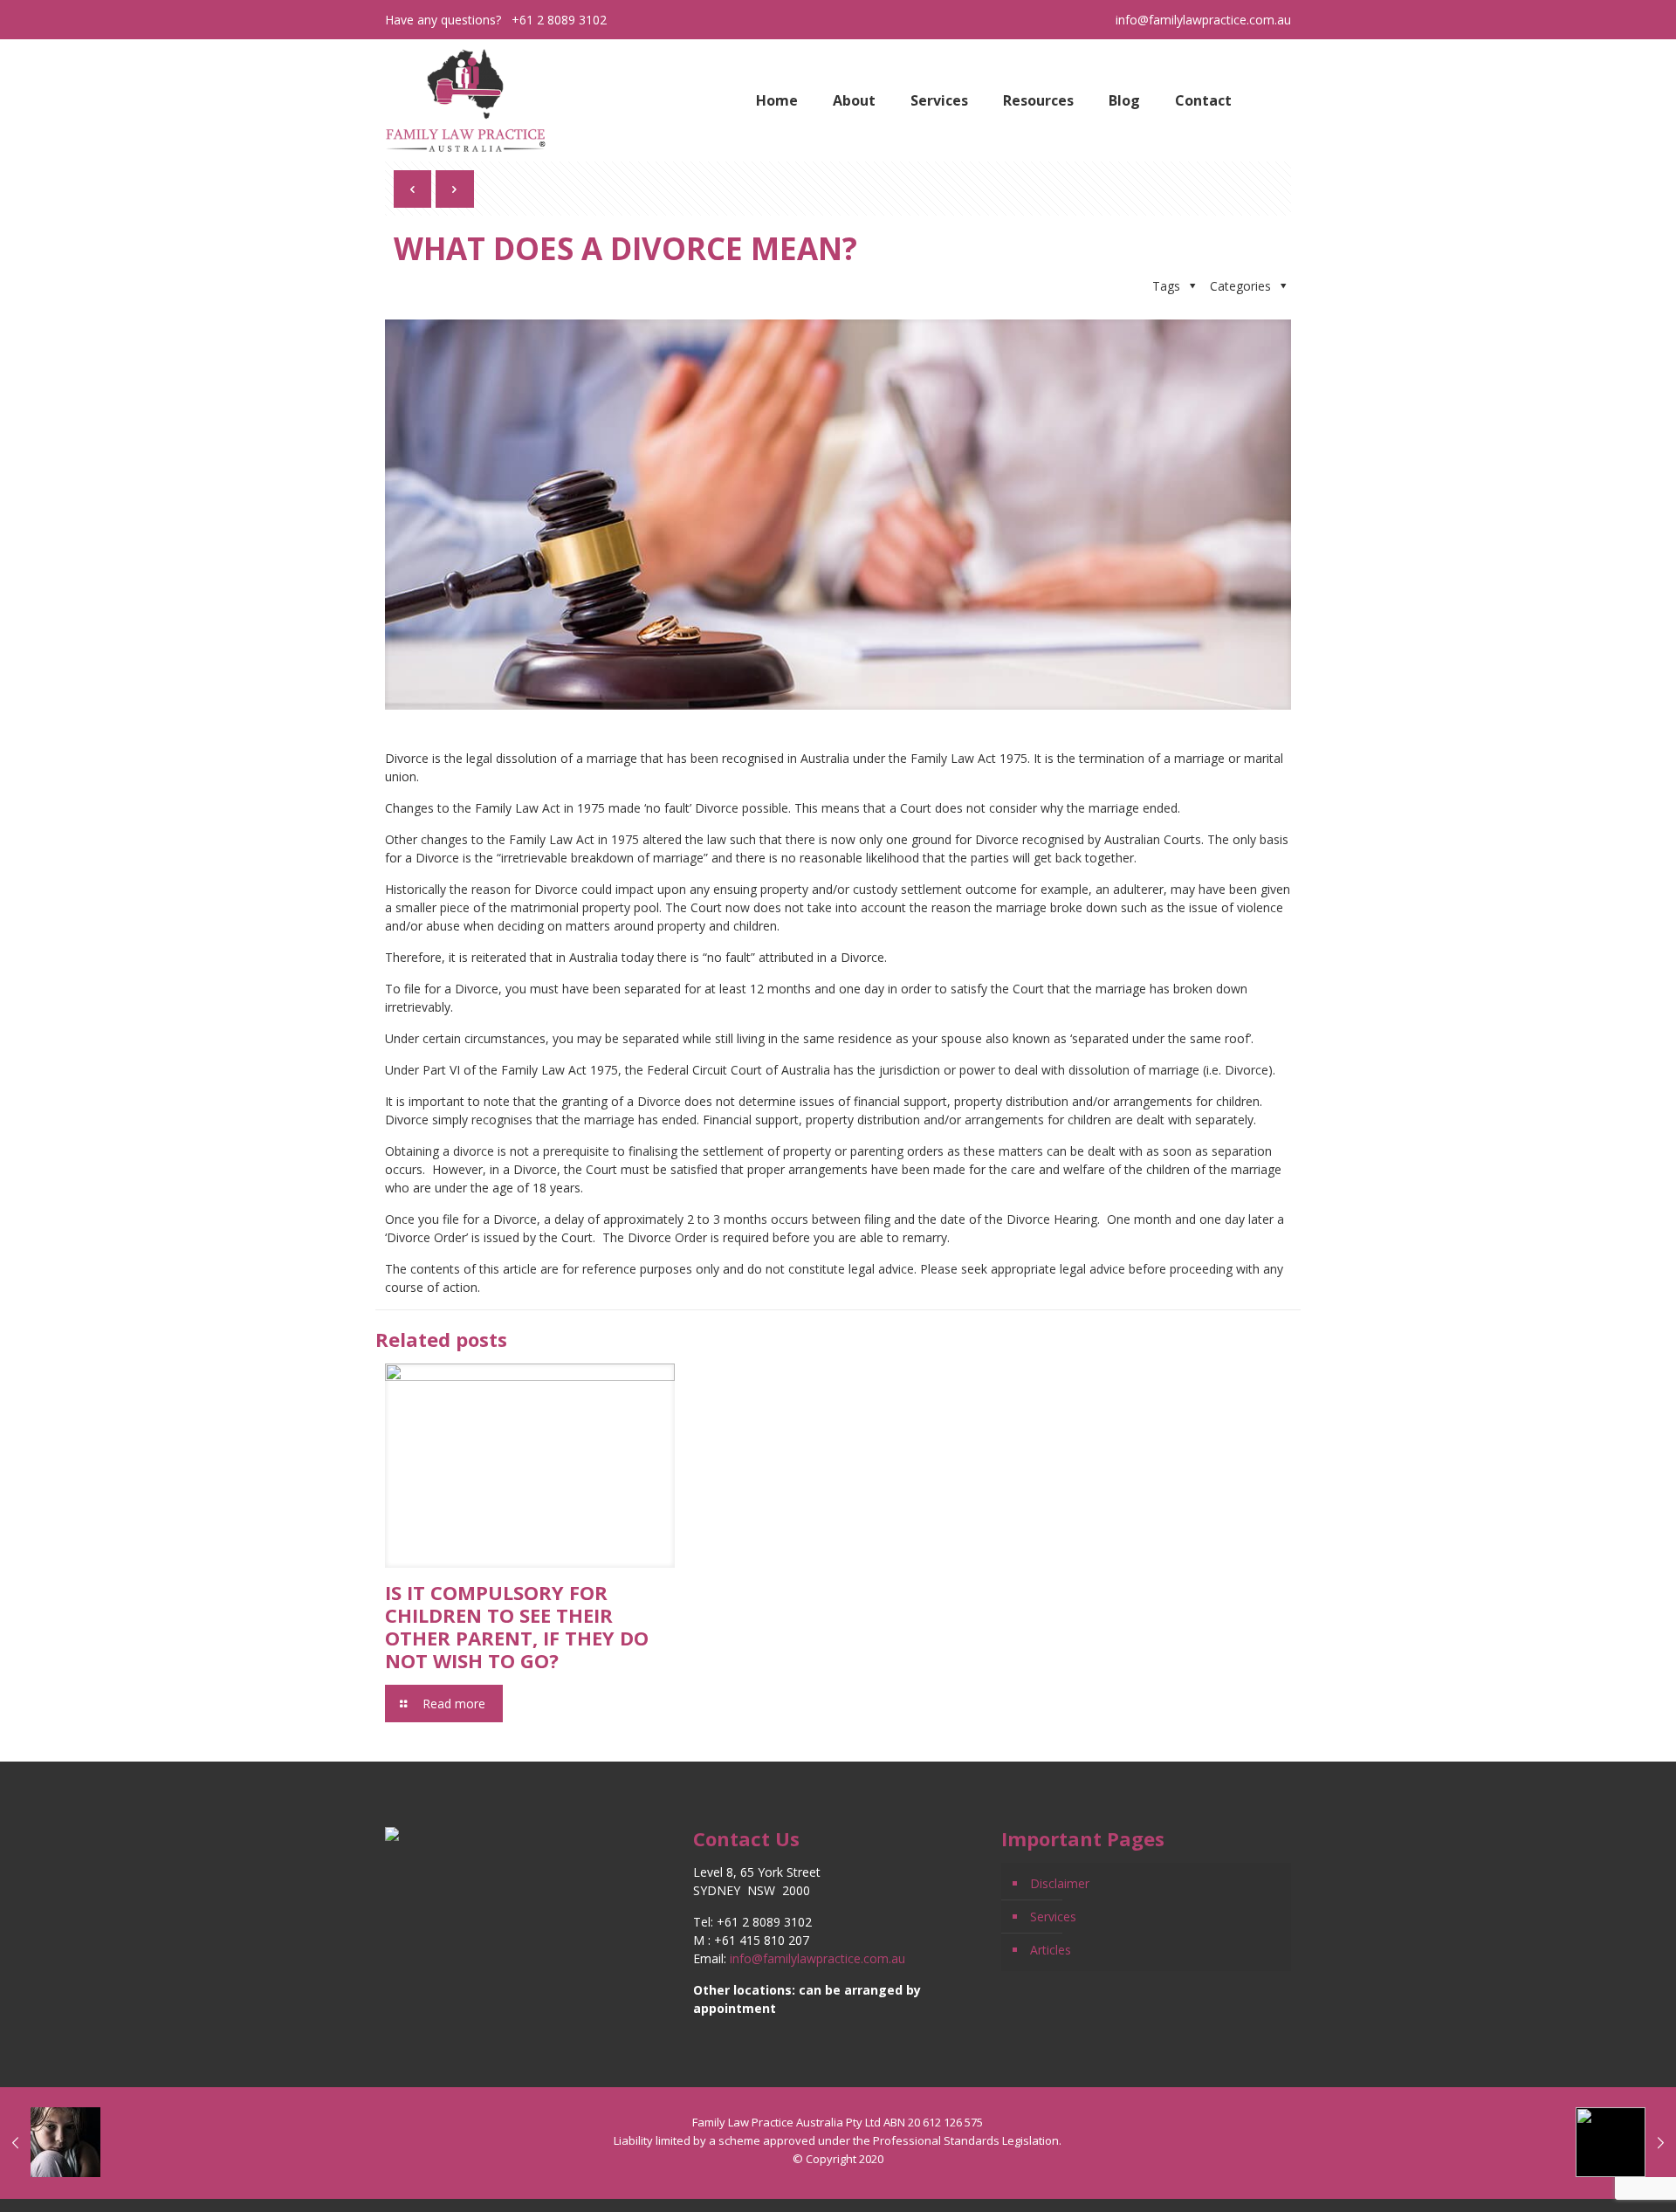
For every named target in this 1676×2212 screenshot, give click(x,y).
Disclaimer (1060, 1883)
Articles (1051, 1950)
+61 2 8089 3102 (559, 20)
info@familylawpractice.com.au (1203, 20)
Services (1053, 1917)
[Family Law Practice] (465, 100)
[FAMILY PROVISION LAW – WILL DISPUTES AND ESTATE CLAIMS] (1626, 2142)
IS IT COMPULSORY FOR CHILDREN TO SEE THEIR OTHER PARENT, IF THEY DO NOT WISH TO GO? (517, 1626)
